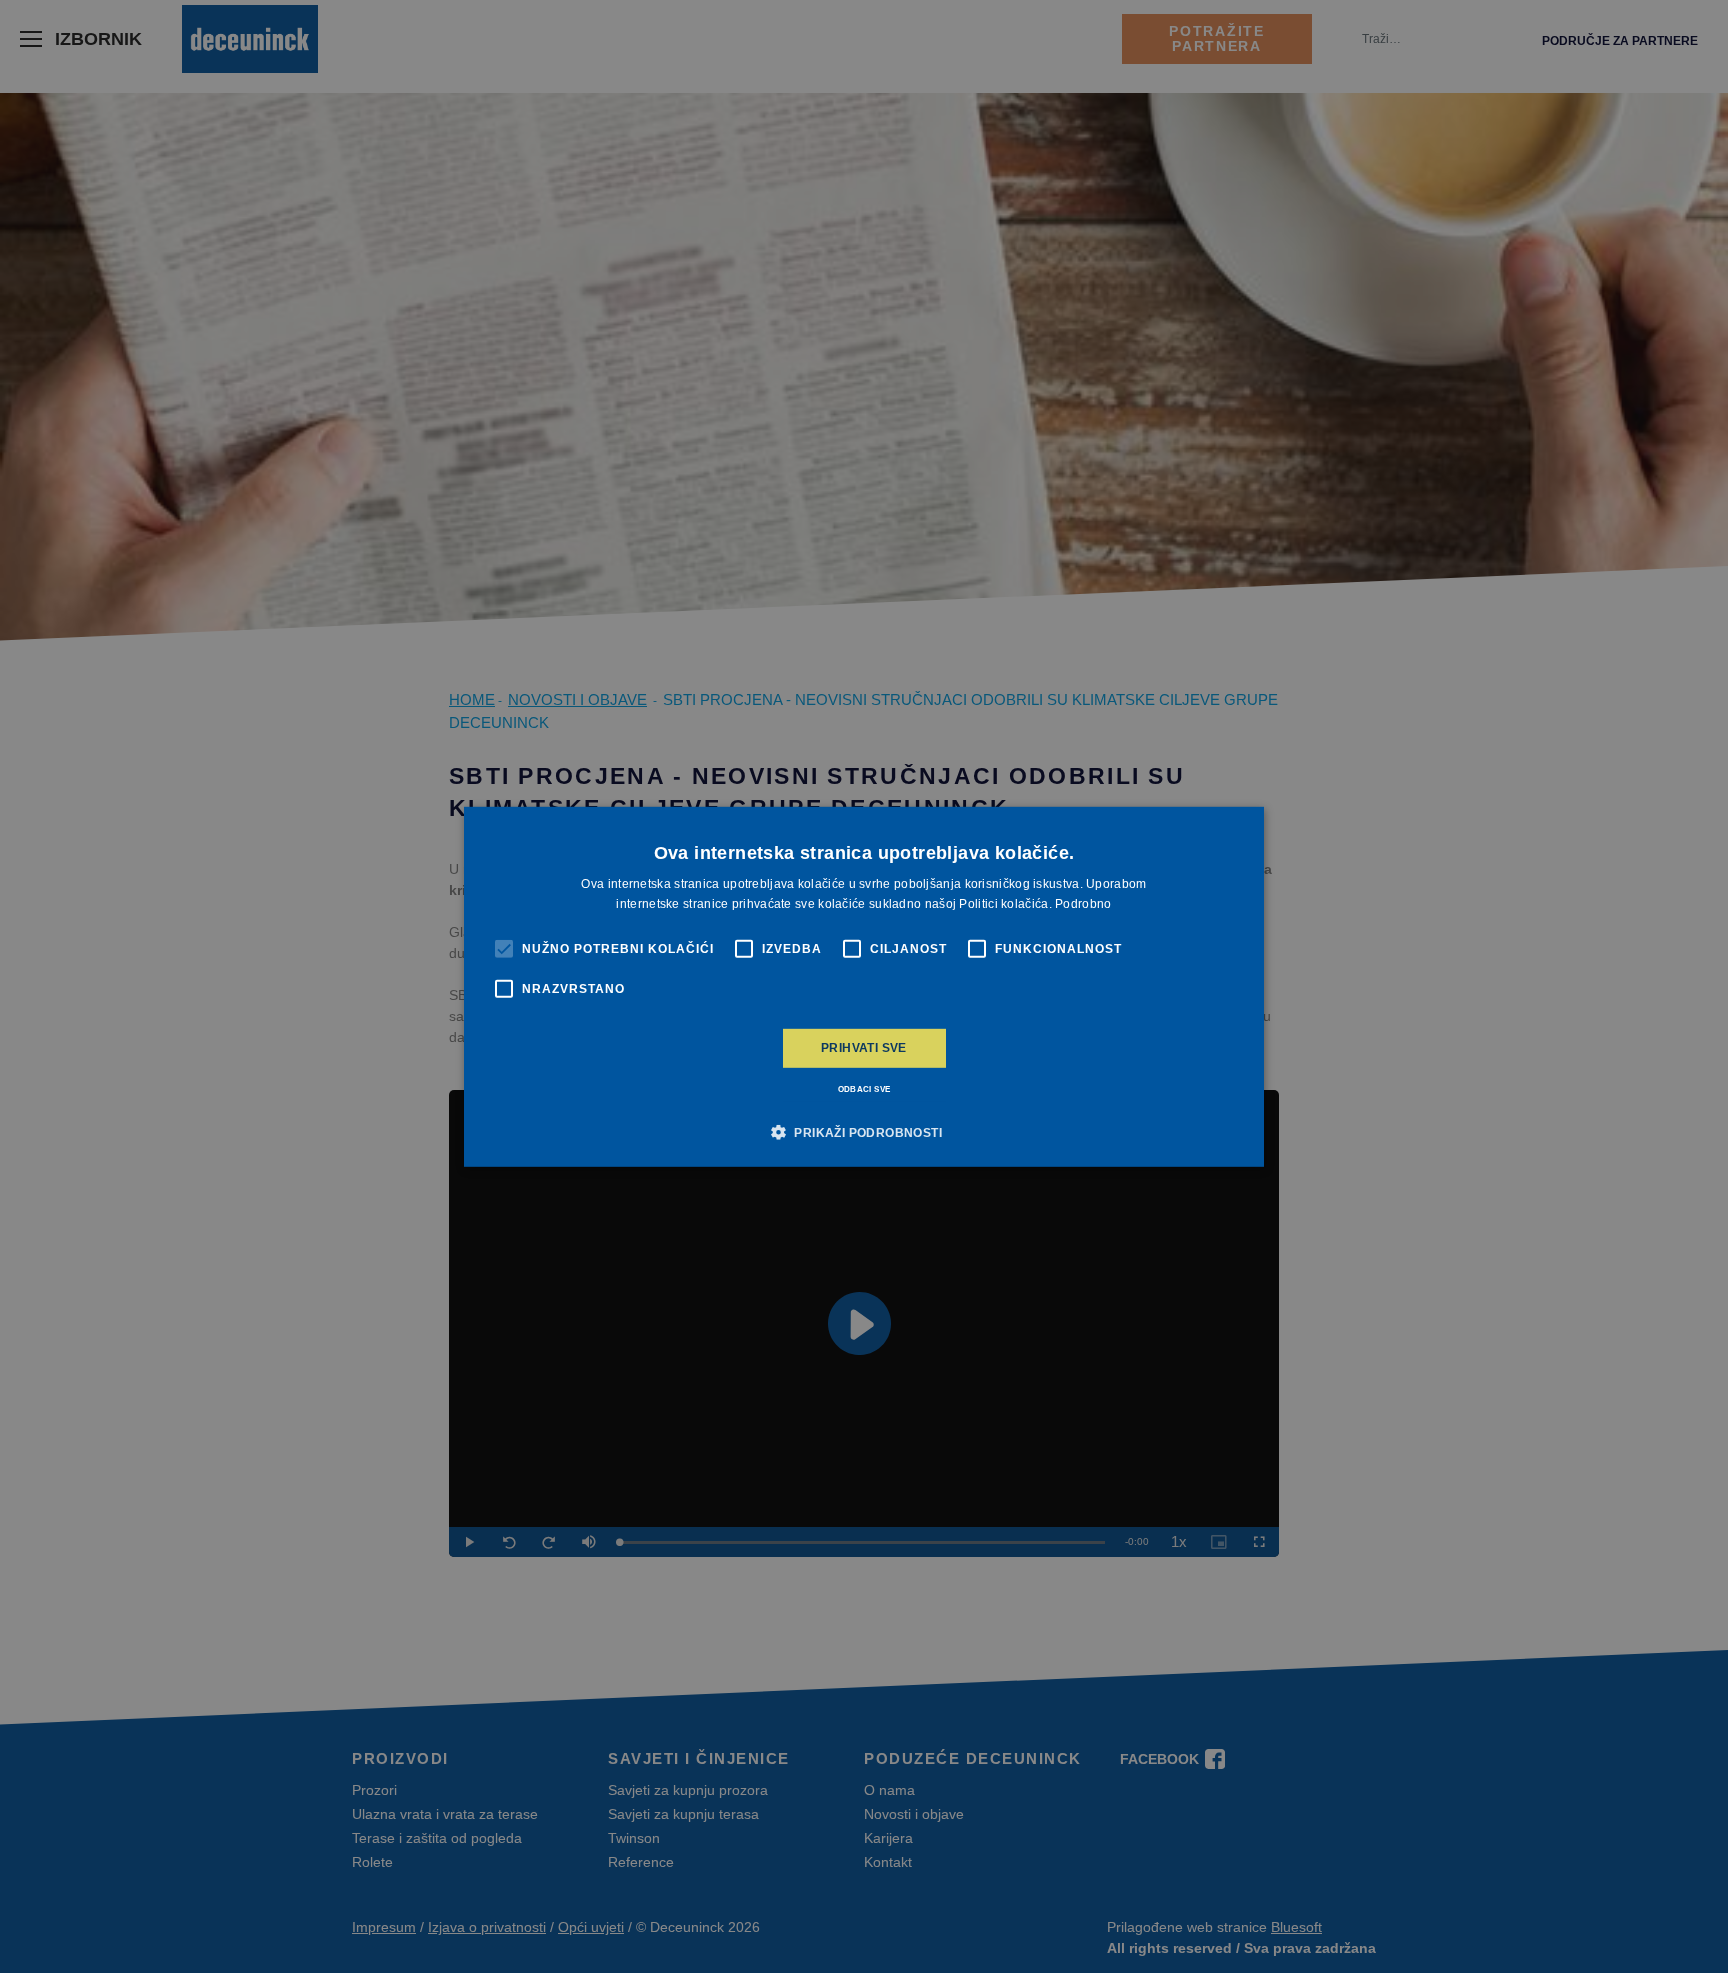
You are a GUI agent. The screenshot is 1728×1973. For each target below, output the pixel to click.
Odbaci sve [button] (864, 1089)
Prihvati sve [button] (864, 1048)
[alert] (864, 986)
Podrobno (1083, 904)
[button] (864, 1132)
